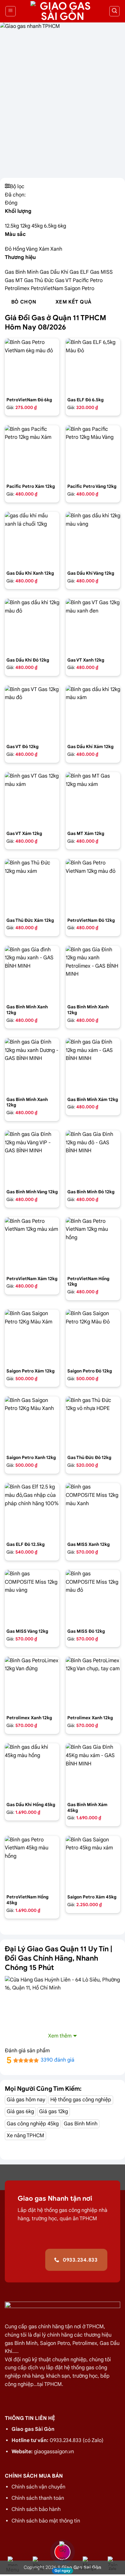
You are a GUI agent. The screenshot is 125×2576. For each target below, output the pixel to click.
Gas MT (14, 280)
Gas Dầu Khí (55, 272)
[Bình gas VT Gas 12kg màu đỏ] (32, 713)
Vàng (32, 249)
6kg (62, 226)
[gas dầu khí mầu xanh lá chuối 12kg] (32, 539)
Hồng (19, 249)
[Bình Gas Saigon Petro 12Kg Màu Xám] (32, 1337)
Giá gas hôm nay (26, 2100)
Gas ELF (80, 272)
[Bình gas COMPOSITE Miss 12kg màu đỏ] (93, 1597)
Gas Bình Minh (22, 272)
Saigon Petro (79, 288)
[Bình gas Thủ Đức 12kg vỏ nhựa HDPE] (93, 1424)
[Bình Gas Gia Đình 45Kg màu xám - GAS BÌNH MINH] (93, 1771)
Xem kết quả (74, 302)
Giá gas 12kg (54, 2112)
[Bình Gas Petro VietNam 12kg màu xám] (32, 1245)
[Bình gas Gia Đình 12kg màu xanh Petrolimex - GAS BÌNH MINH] (93, 973)
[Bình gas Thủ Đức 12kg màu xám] (32, 886)
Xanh (56, 249)
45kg (38, 226)
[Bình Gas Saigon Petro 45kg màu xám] (93, 1863)
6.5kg (51, 226)
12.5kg (13, 226)
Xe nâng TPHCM (25, 2136)
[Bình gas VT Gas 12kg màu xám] (32, 799)
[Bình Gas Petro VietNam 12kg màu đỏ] (93, 886)
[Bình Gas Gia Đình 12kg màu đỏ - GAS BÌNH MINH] (93, 1158)
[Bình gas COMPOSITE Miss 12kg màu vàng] (32, 1597)
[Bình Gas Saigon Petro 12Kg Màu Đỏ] (93, 1337)
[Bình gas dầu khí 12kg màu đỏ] (32, 626)
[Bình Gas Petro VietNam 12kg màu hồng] (93, 1245)
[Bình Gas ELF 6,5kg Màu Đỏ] (93, 366)
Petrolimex (18, 288)
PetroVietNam (48, 288)
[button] (11, 11)
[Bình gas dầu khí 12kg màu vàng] (93, 539)
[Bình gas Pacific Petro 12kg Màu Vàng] (93, 453)
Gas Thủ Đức (40, 280)
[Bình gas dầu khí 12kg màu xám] (93, 713)
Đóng (11, 203)
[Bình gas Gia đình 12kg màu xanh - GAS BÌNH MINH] (32, 973)
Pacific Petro (88, 280)
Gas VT (64, 280)
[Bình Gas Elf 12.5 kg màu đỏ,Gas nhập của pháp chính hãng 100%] (32, 1510)
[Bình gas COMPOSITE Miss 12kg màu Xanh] (93, 1510)
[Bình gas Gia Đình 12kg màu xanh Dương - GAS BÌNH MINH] (32, 1065)
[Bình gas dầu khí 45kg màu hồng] (32, 1771)
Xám (45, 249)
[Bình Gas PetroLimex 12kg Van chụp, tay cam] (93, 1684)
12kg (26, 226)
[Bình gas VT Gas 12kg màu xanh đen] (93, 626)
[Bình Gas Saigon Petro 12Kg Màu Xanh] (32, 1424)
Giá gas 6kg (20, 2112)
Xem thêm (60, 2036)
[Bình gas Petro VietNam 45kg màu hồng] (32, 1863)
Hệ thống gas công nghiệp (81, 2100)
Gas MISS (101, 272)
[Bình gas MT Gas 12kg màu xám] (93, 799)
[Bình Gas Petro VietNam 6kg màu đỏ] (32, 366)
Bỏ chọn (24, 302)
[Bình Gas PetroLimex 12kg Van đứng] (32, 1684)
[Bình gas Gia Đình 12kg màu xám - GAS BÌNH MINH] (93, 1065)
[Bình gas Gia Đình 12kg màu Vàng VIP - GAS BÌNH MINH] (32, 1158)
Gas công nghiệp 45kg (33, 2124)
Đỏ (9, 249)
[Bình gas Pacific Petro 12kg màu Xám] (32, 453)
